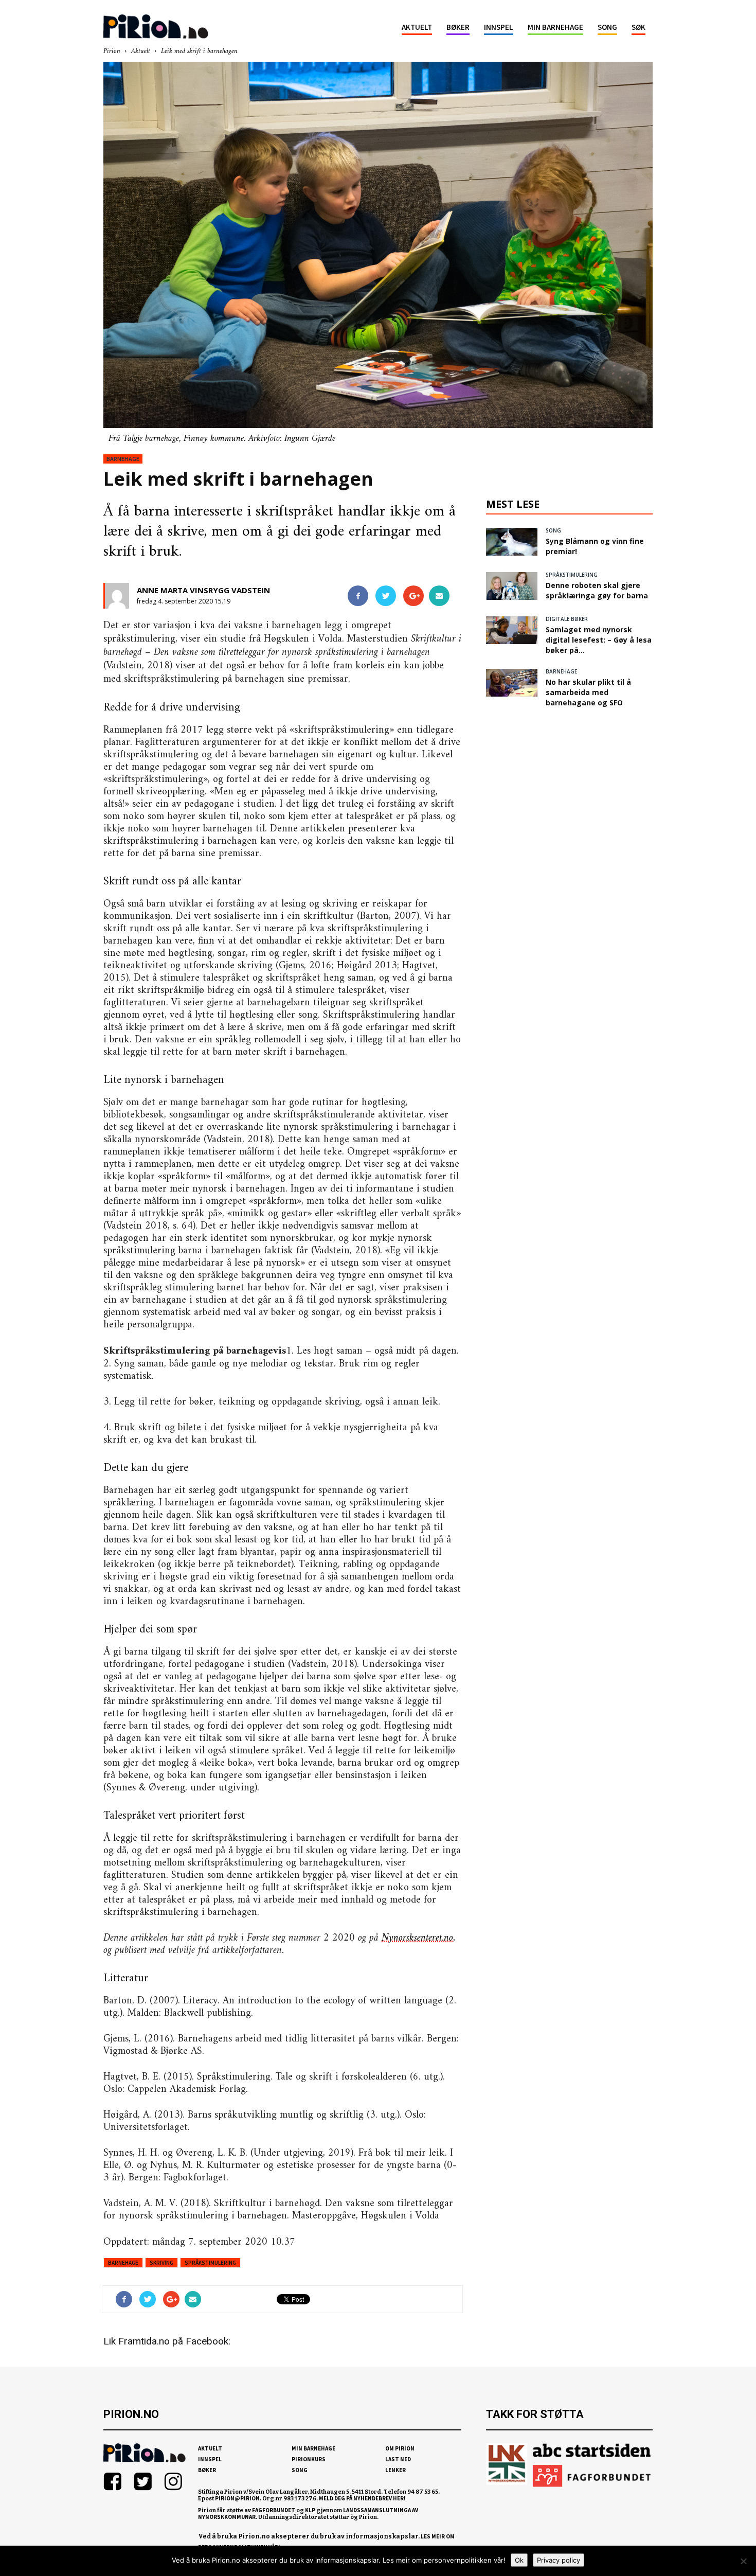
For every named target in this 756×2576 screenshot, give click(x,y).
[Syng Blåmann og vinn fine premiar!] (512, 542)
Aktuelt (417, 27)
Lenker (395, 2470)
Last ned (398, 2459)
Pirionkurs (309, 2459)
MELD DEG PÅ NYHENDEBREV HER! (362, 2498)
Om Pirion (400, 2448)
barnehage (123, 459)
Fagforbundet (274, 2510)
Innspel (499, 27)
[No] (743, 2561)
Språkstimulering (210, 2263)
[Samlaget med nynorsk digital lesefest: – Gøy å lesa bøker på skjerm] (512, 630)
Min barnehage (555, 27)
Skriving (161, 2263)
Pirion (112, 51)
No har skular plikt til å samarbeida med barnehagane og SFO (588, 692)
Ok (519, 2560)
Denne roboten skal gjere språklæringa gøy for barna (597, 590)
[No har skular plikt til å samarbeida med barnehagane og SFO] (512, 683)
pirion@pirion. (238, 2498)
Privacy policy (559, 2560)
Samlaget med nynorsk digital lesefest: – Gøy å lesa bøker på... (599, 640)
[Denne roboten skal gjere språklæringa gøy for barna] (512, 586)
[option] (378, 253)
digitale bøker (567, 619)
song (553, 530)
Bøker (458, 27)
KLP (310, 2510)
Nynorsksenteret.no (417, 1938)
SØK (638, 27)
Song (607, 27)
